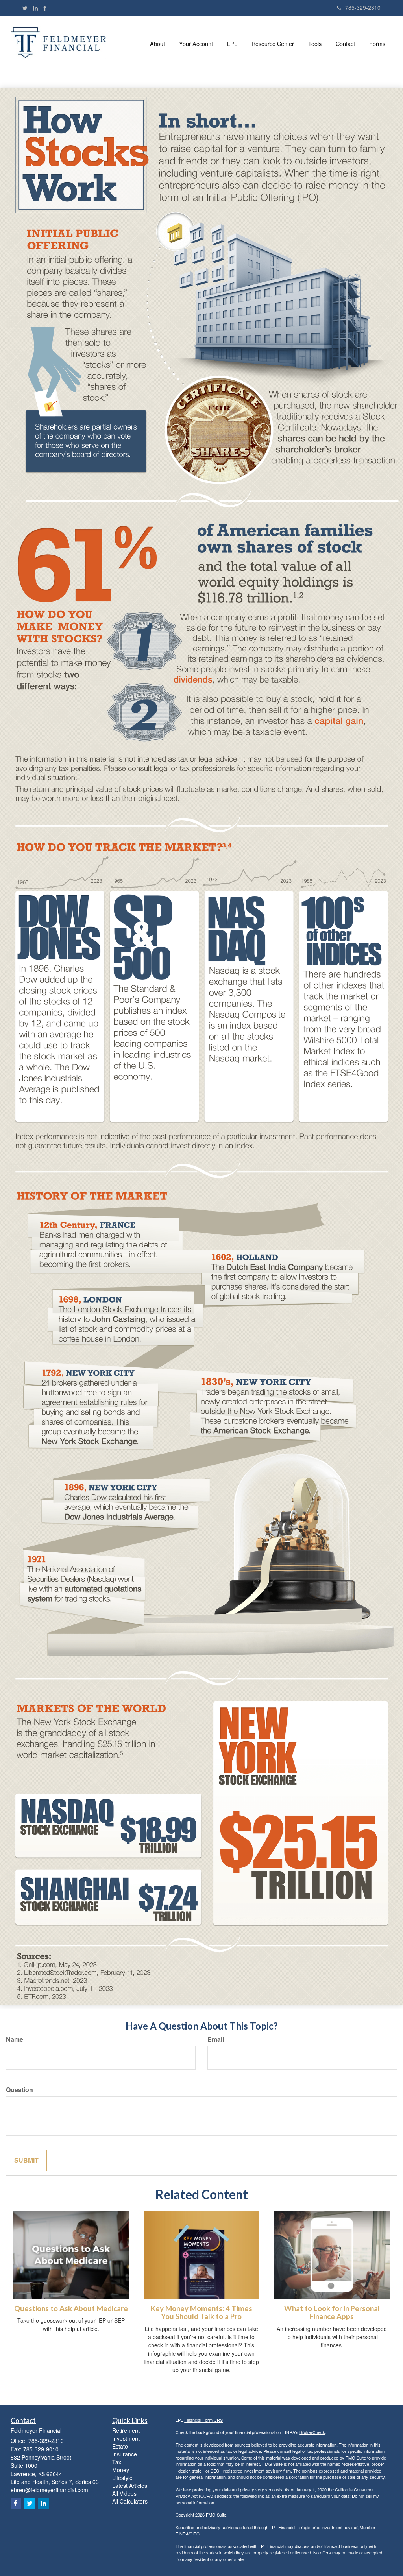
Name (15, 2039)
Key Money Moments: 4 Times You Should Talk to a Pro (201, 2313)
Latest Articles (130, 2486)
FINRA (182, 2534)
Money (121, 2470)
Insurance (125, 2454)
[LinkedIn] (35, 8)
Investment (126, 2438)
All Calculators (130, 2501)
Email (216, 2039)
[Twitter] (25, 8)
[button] (157, 44)
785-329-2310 (363, 7)
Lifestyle (122, 2478)
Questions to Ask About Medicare (71, 2308)
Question (19, 2090)
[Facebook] (45, 8)
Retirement (126, 2430)
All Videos (124, 2493)
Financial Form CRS (203, 2420)
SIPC (195, 2534)
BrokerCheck (312, 2432)
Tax (117, 2462)
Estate (120, 2446)
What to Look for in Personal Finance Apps (332, 2313)
